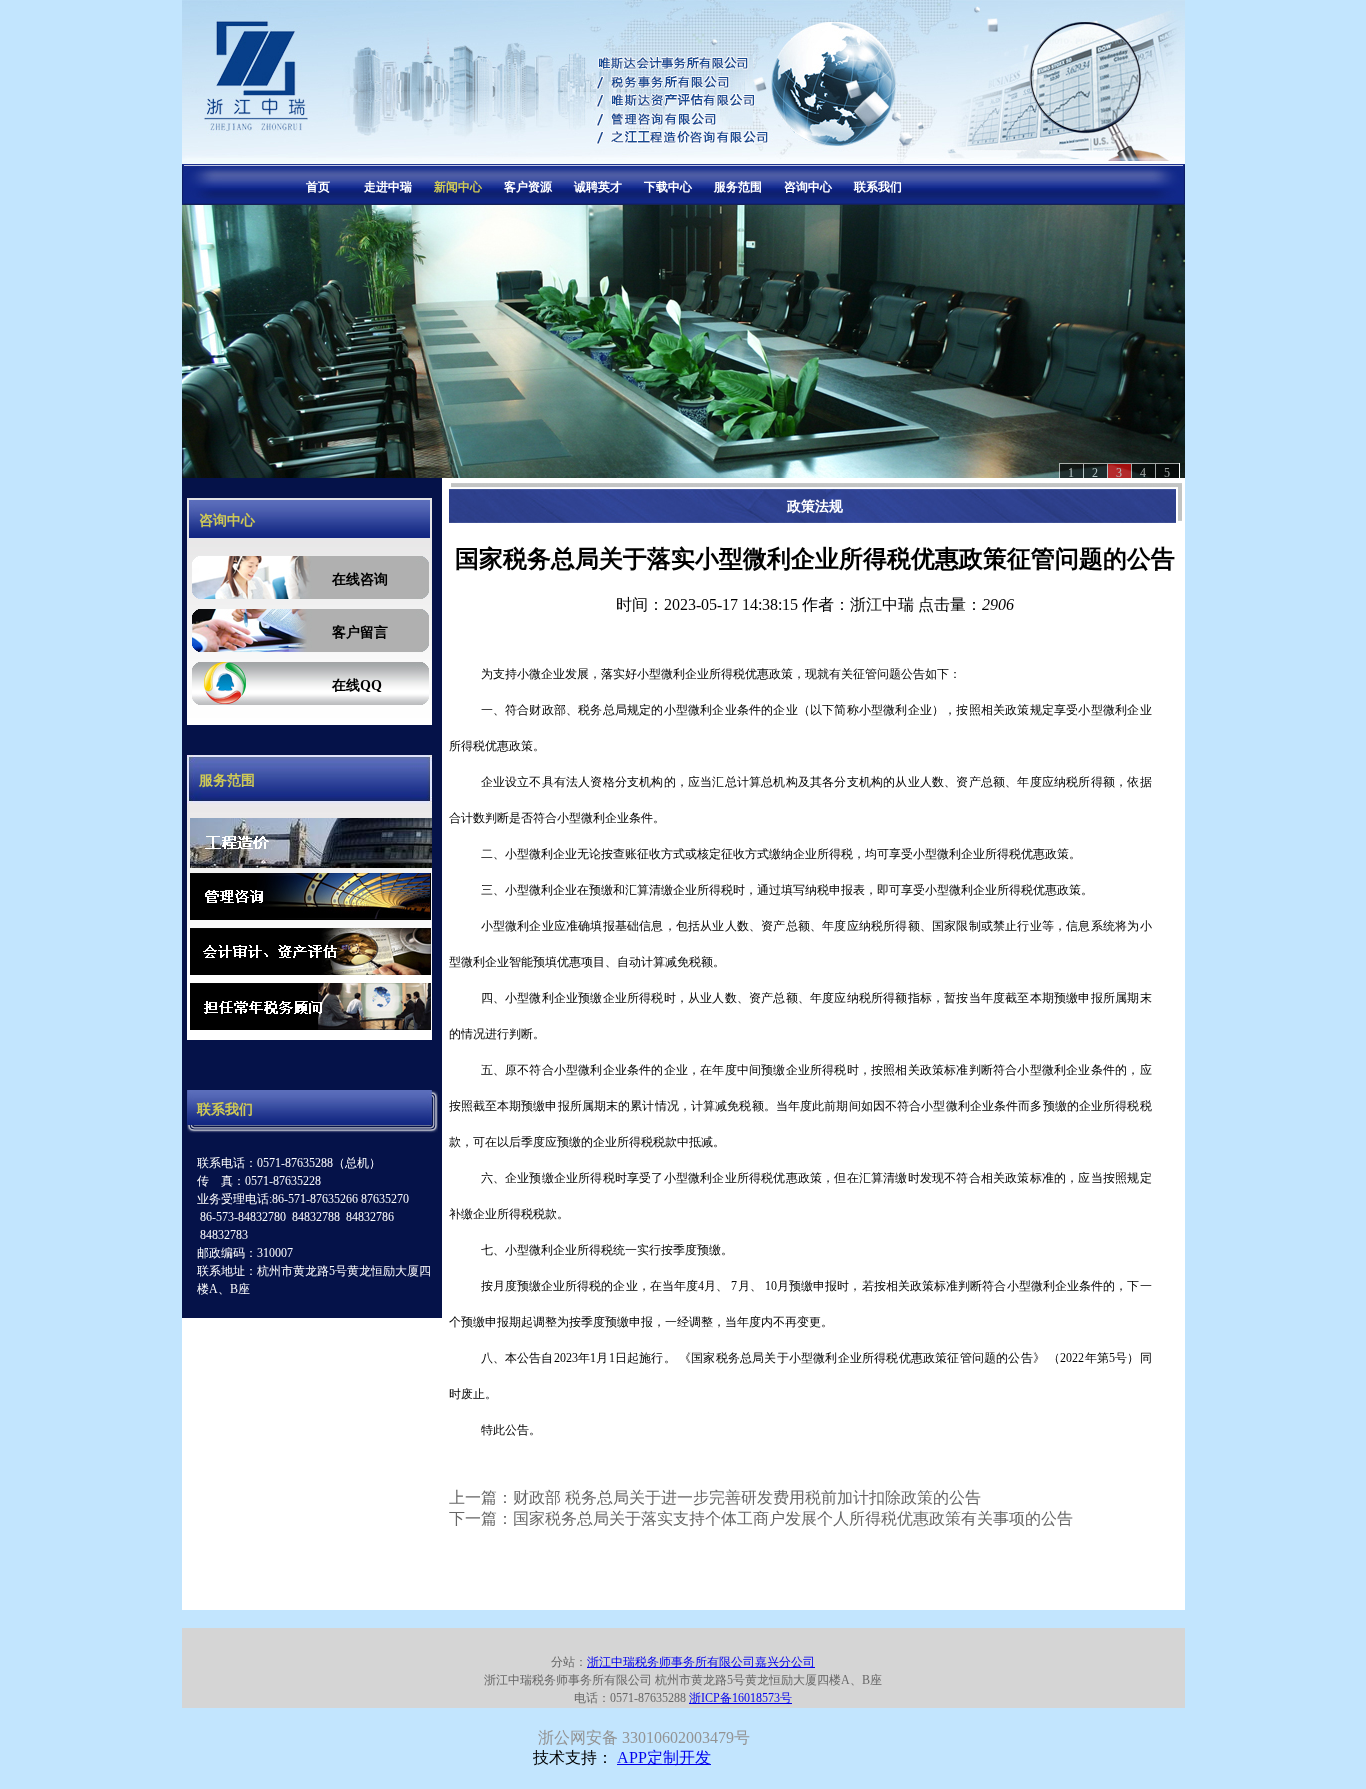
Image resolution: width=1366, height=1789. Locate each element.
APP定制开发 (664, 1757)
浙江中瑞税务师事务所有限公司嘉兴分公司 (701, 1662)
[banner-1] (683, 341)
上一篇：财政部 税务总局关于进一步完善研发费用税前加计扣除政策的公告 (715, 1497)
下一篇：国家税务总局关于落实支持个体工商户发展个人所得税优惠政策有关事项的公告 (761, 1518)
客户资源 (528, 187)
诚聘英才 (598, 187)
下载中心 (668, 187)
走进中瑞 (388, 187)
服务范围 (738, 187)
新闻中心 (458, 187)
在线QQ (357, 685)
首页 (318, 187)
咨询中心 (808, 187)
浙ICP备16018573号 (740, 1698)
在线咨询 (360, 579)
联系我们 (878, 187)
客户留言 (360, 632)
